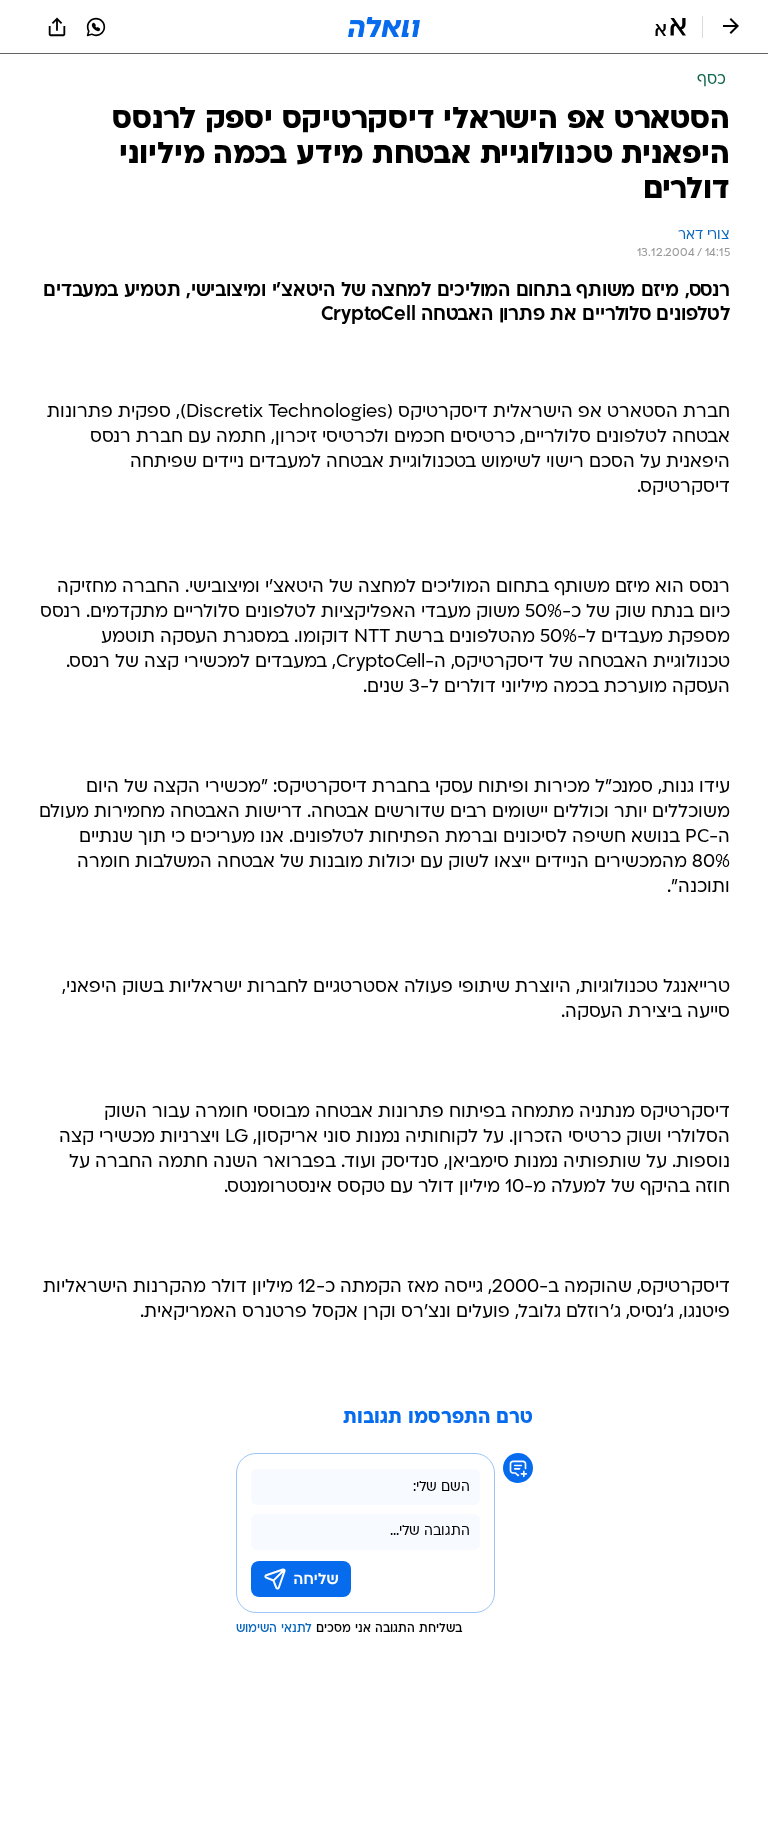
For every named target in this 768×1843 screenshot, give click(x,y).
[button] (670, 27)
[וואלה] (384, 27)
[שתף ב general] (57, 27)
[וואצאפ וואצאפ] (96, 27)
